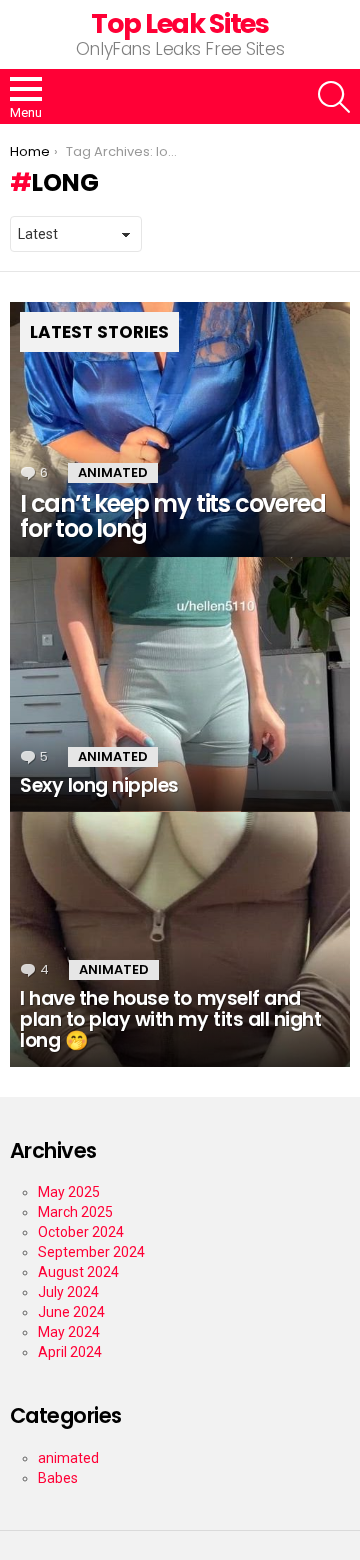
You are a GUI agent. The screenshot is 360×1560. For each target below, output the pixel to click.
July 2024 (68, 1292)
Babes (58, 1478)
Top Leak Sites (179, 23)
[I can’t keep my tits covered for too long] (180, 429)
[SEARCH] (334, 97)
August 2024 (78, 1272)
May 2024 (69, 1332)
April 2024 (70, 1352)
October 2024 (81, 1232)
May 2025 (69, 1192)
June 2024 (71, 1312)
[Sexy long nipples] (180, 684)
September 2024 (91, 1252)
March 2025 (75, 1212)
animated (113, 472)
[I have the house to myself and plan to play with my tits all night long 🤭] (180, 939)
